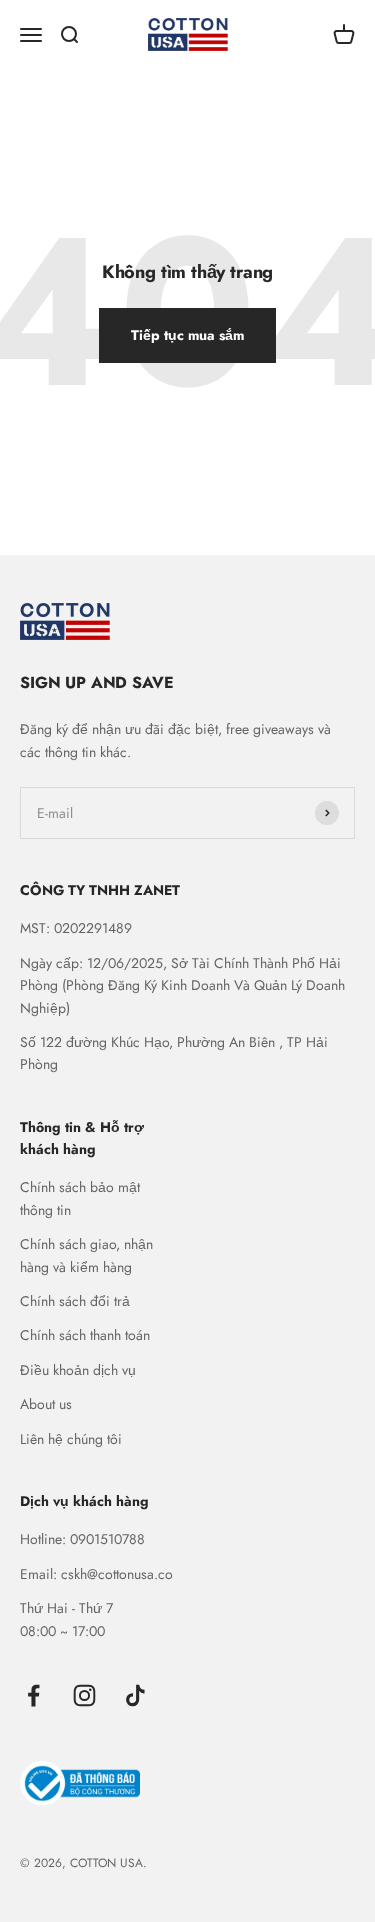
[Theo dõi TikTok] (135, 1695)
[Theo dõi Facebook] (33, 1695)
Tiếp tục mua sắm (187, 335)
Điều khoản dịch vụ (78, 1370)
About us (46, 1404)
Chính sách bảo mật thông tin (80, 1198)
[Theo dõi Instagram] (84, 1695)
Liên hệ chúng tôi (71, 1439)
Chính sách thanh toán (85, 1335)
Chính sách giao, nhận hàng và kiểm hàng (86, 1255)
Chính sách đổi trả (75, 1301)
